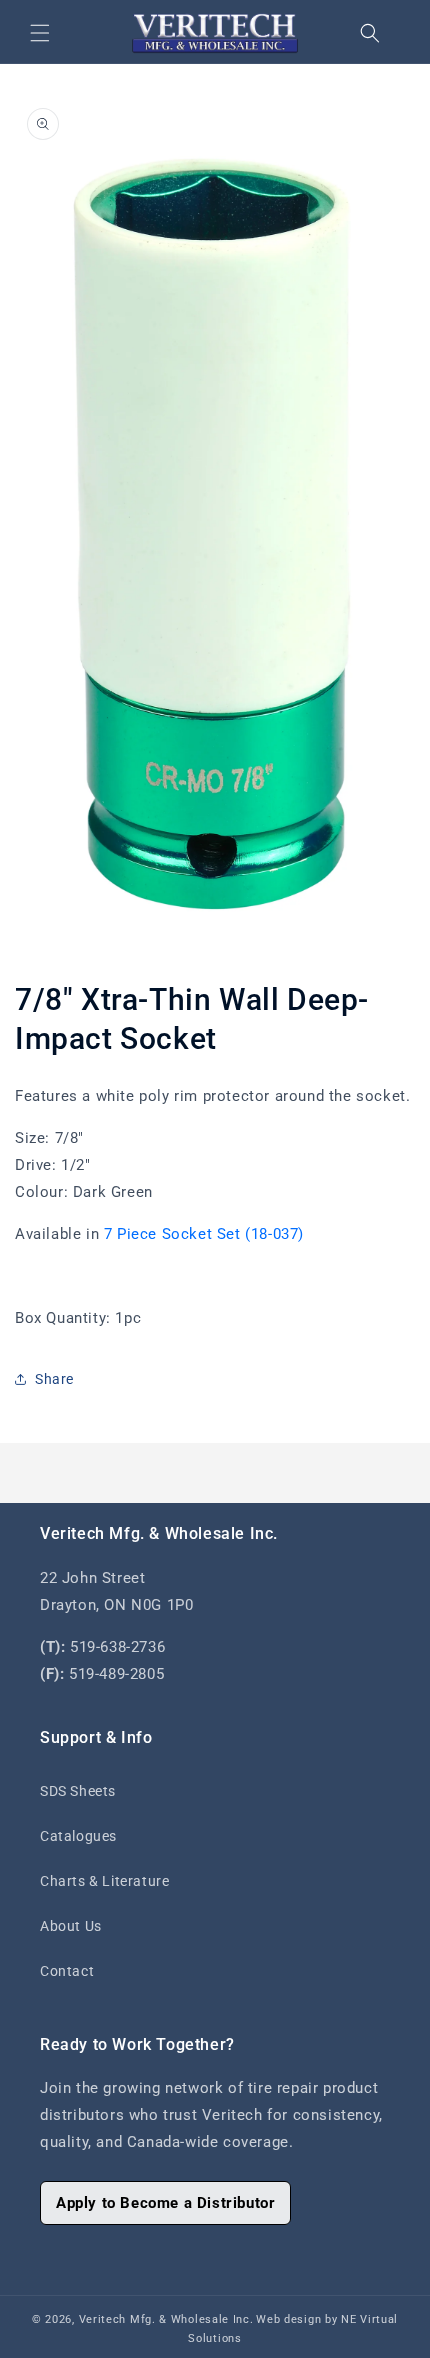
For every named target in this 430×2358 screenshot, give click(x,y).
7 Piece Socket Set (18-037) (204, 1234)
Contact (67, 1971)
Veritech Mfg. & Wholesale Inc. (166, 2319)
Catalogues (78, 1836)
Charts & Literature (104, 1881)
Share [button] (54, 1379)
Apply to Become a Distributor (165, 2203)
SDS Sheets (78, 1791)
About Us (71, 1926)
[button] (40, 33)
